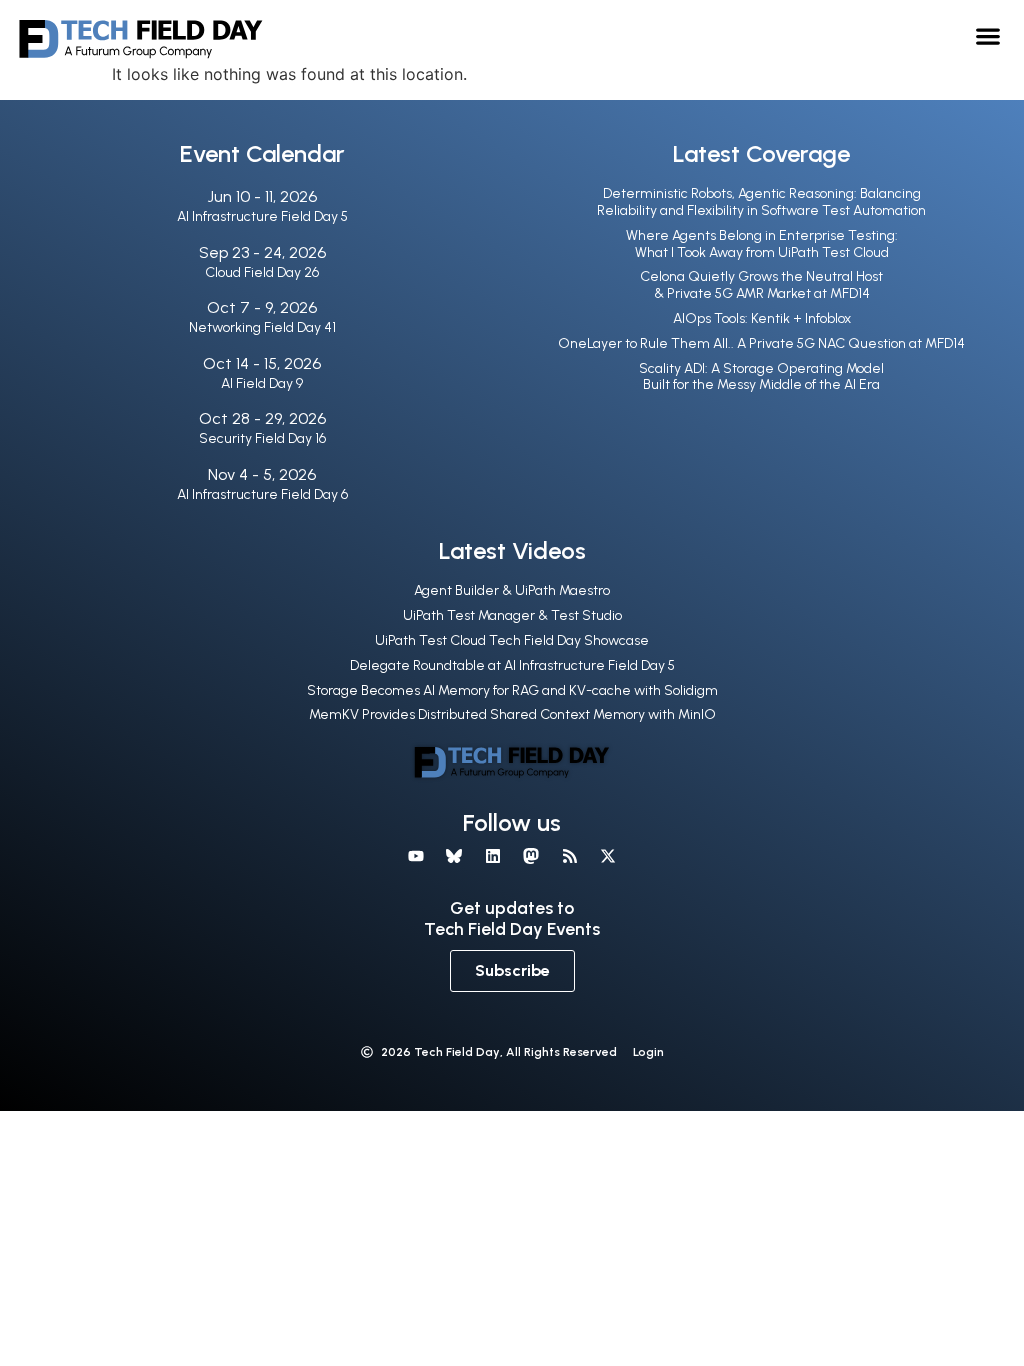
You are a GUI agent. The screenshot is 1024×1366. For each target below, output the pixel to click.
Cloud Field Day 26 (262, 272)
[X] (608, 856)
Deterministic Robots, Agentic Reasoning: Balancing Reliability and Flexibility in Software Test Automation (761, 202)
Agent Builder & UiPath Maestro (512, 590)
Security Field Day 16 (262, 438)
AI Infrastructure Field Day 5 (262, 216)
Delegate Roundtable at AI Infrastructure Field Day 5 (512, 665)
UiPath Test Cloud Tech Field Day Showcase (512, 640)
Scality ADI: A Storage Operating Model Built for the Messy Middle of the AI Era (761, 377)
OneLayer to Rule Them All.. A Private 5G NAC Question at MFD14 (761, 343)
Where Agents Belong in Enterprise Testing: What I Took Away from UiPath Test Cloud (762, 244)
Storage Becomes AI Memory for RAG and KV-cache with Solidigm (512, 690)
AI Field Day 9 (262, 383)
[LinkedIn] (493, 856)
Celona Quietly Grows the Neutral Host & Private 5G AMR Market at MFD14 (761, 285)
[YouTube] (416, 856)
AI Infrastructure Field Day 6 (262, 494)
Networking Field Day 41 (262, 327)
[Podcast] (569, 856)
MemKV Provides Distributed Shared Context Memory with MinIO (512, 714)
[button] (988, 35)
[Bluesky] (454, 856)
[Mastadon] (531, 856)
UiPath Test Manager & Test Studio (512, 615)
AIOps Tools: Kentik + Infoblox (762, 318)
